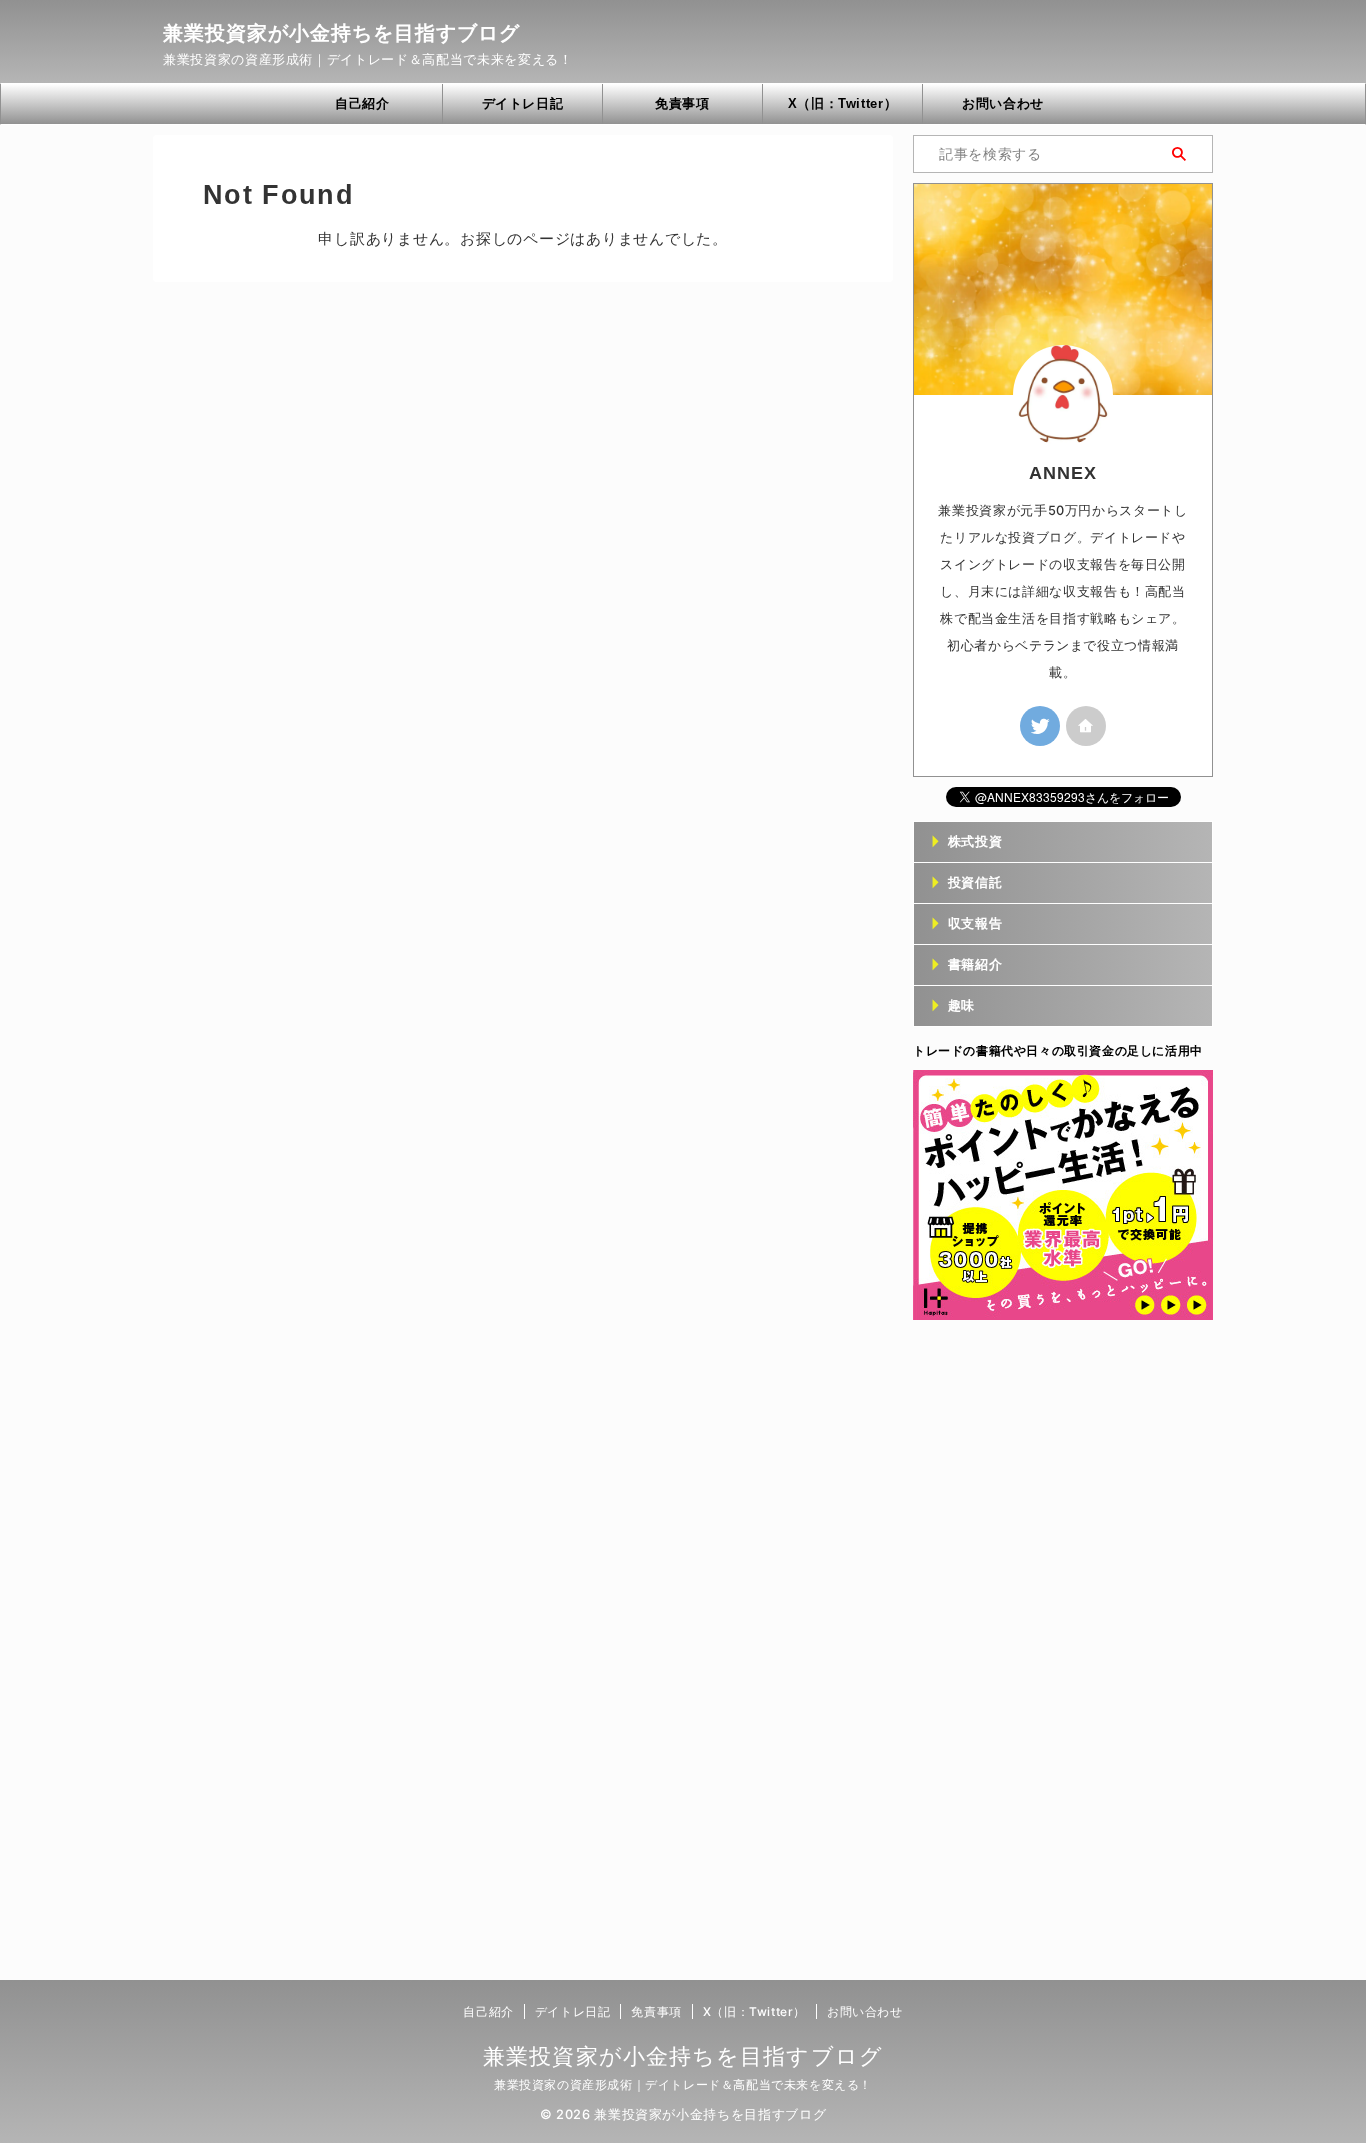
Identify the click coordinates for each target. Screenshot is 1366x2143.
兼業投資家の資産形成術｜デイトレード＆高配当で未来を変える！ (683, 2084)
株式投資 (975, 841)
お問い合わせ (1003, 103)
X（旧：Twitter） (843, 103)
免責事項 (682, 103)
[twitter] (1040, 726)
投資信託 (975, 882)
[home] (1086, 726)
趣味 (961, 1005)
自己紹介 (362, 103)
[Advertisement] (1063, 1650)
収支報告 (975, 923)
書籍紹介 (975, 964)
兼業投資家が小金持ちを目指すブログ (341, 33)
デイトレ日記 (523, 103)
